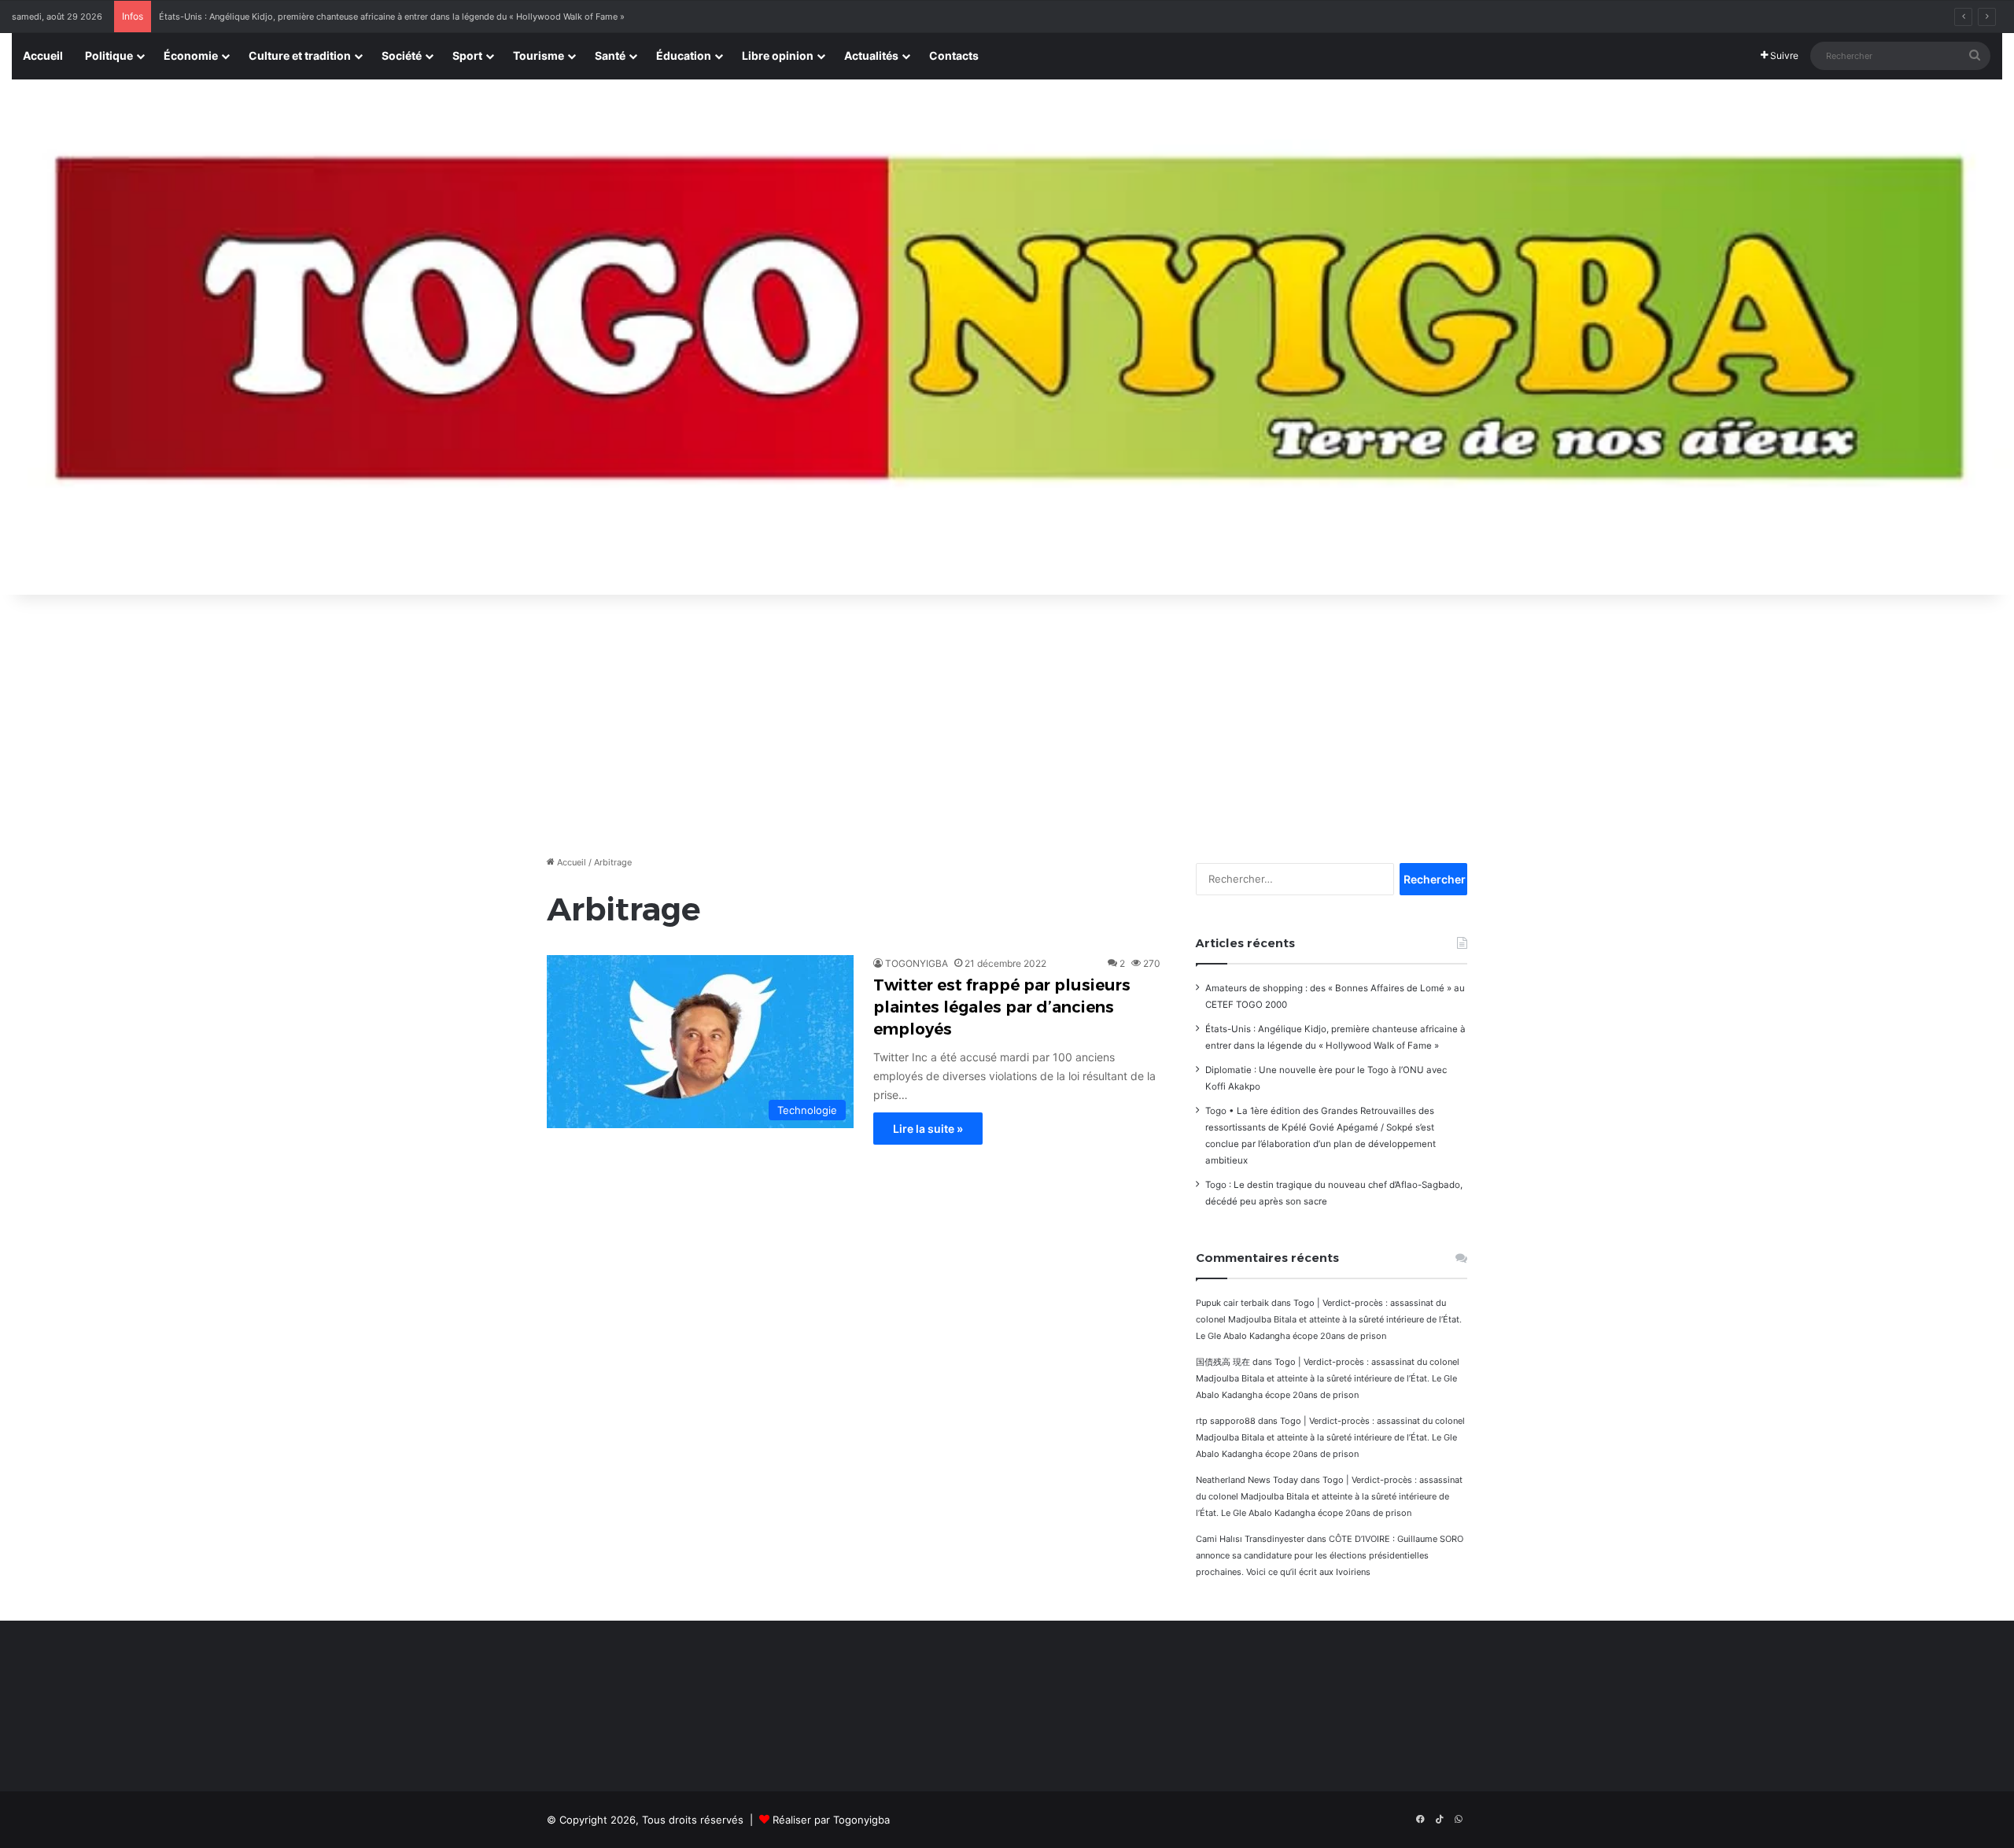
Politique (109, 55)
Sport (467, 55)
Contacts (954, 55)
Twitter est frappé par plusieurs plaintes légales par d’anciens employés (1002, 1007)
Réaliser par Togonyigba (831, 1820)
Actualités (871, 55)
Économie (191, 55)
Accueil (43, 55)
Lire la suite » (928, 1129)
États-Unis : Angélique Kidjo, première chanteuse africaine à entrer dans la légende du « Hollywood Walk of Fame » (392, 17)
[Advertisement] (1007, 721)
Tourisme (539, 55)
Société (402, 55)
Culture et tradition (300, 55)
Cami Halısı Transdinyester (1250, 1539)
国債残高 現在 (1223, 1362)
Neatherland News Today (1247, 1480)
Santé (610, 55)
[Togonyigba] (1007, 338)
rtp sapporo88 (1226, 1421)
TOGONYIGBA (917, 963)
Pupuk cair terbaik (1232, 1303)
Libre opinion (778, 55)
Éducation (684, 55)
